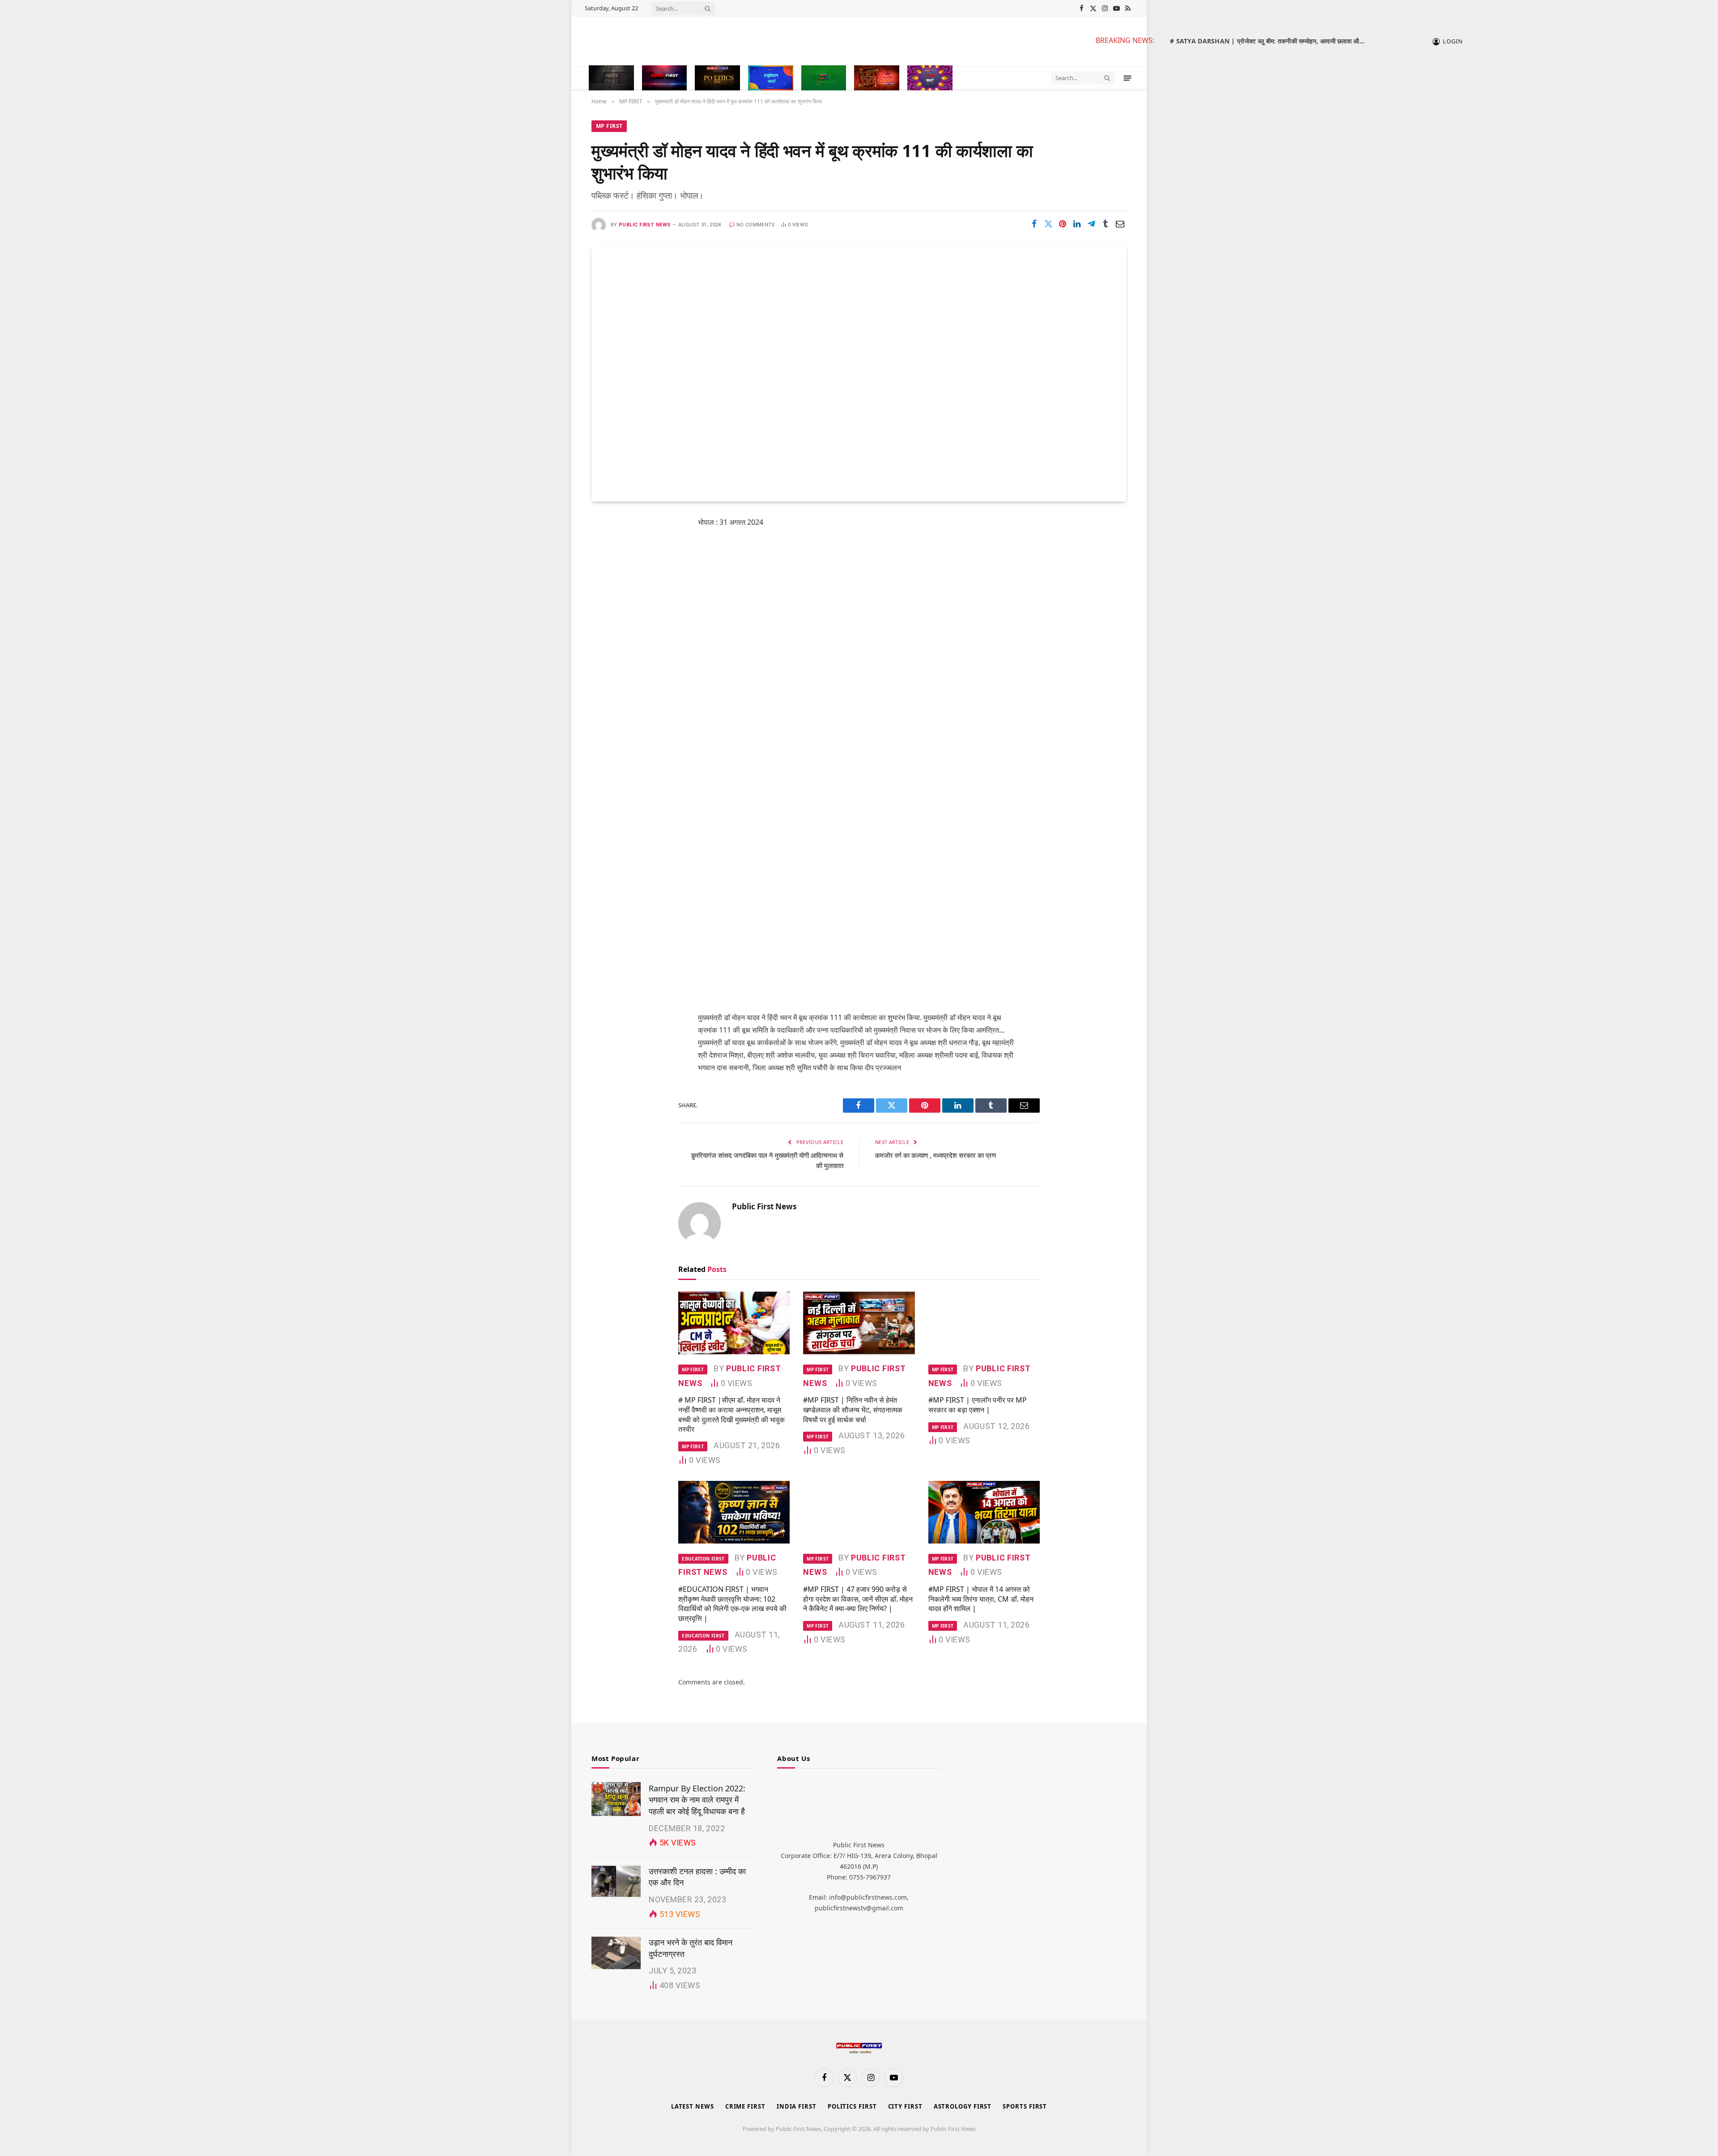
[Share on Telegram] (1091, 224)
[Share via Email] (1120, 224)
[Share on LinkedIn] (1077, 224)
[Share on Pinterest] (1063, 224)
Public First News (644, 225)
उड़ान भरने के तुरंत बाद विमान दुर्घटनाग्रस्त (691, 1948)
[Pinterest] (607, 614)
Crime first (745, 2106)
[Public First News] (832, 42)
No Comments (756, 225)
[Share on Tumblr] (1106, 224)
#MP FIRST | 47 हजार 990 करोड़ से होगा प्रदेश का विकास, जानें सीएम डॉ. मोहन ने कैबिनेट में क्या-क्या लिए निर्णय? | (858, 1599)
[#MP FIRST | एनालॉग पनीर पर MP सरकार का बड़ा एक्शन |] (984, 1323)
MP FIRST (609, 126)
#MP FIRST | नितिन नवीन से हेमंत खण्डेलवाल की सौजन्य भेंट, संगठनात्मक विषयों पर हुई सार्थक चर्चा (853, 1410)
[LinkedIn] (607, 591)
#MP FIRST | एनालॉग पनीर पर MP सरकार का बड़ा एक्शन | (978, 1405)
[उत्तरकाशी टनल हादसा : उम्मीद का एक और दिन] (616, 1882)
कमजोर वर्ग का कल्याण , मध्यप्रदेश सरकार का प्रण (936, 1155)
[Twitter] (607, 568)
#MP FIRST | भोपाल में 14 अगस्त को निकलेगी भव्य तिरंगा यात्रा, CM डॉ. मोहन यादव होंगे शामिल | (981, 1599)
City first (905, 2106)
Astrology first (963, 2106)
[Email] (607, 637)
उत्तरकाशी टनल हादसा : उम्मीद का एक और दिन (697, 1877)
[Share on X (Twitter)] (1048, 224)
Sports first (1025, 2106)
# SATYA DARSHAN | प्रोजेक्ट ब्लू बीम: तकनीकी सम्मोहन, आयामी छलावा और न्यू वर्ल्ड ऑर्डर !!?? (1271, 41)
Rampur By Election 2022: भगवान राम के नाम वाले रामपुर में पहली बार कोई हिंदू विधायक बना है (697, 1800)
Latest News (693, 2106)
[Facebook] (607, 545)
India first (797, 2106)
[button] (1128, 78)
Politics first (852, 2106)
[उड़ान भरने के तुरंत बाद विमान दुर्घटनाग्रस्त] (616, 1953)
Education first (703, 1559)
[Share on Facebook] (1034, 224)
